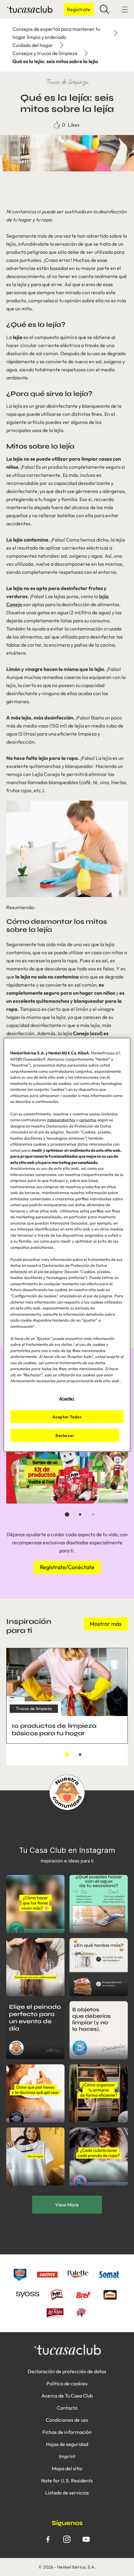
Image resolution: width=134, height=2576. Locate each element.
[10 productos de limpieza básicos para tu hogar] (67, 1696)
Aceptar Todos (67, 1417)
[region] (67, 1245)
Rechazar (65, 1435)
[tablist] (67, 1514)
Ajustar (67, 1398)
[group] (67, 1477)
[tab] (67, 1514)
